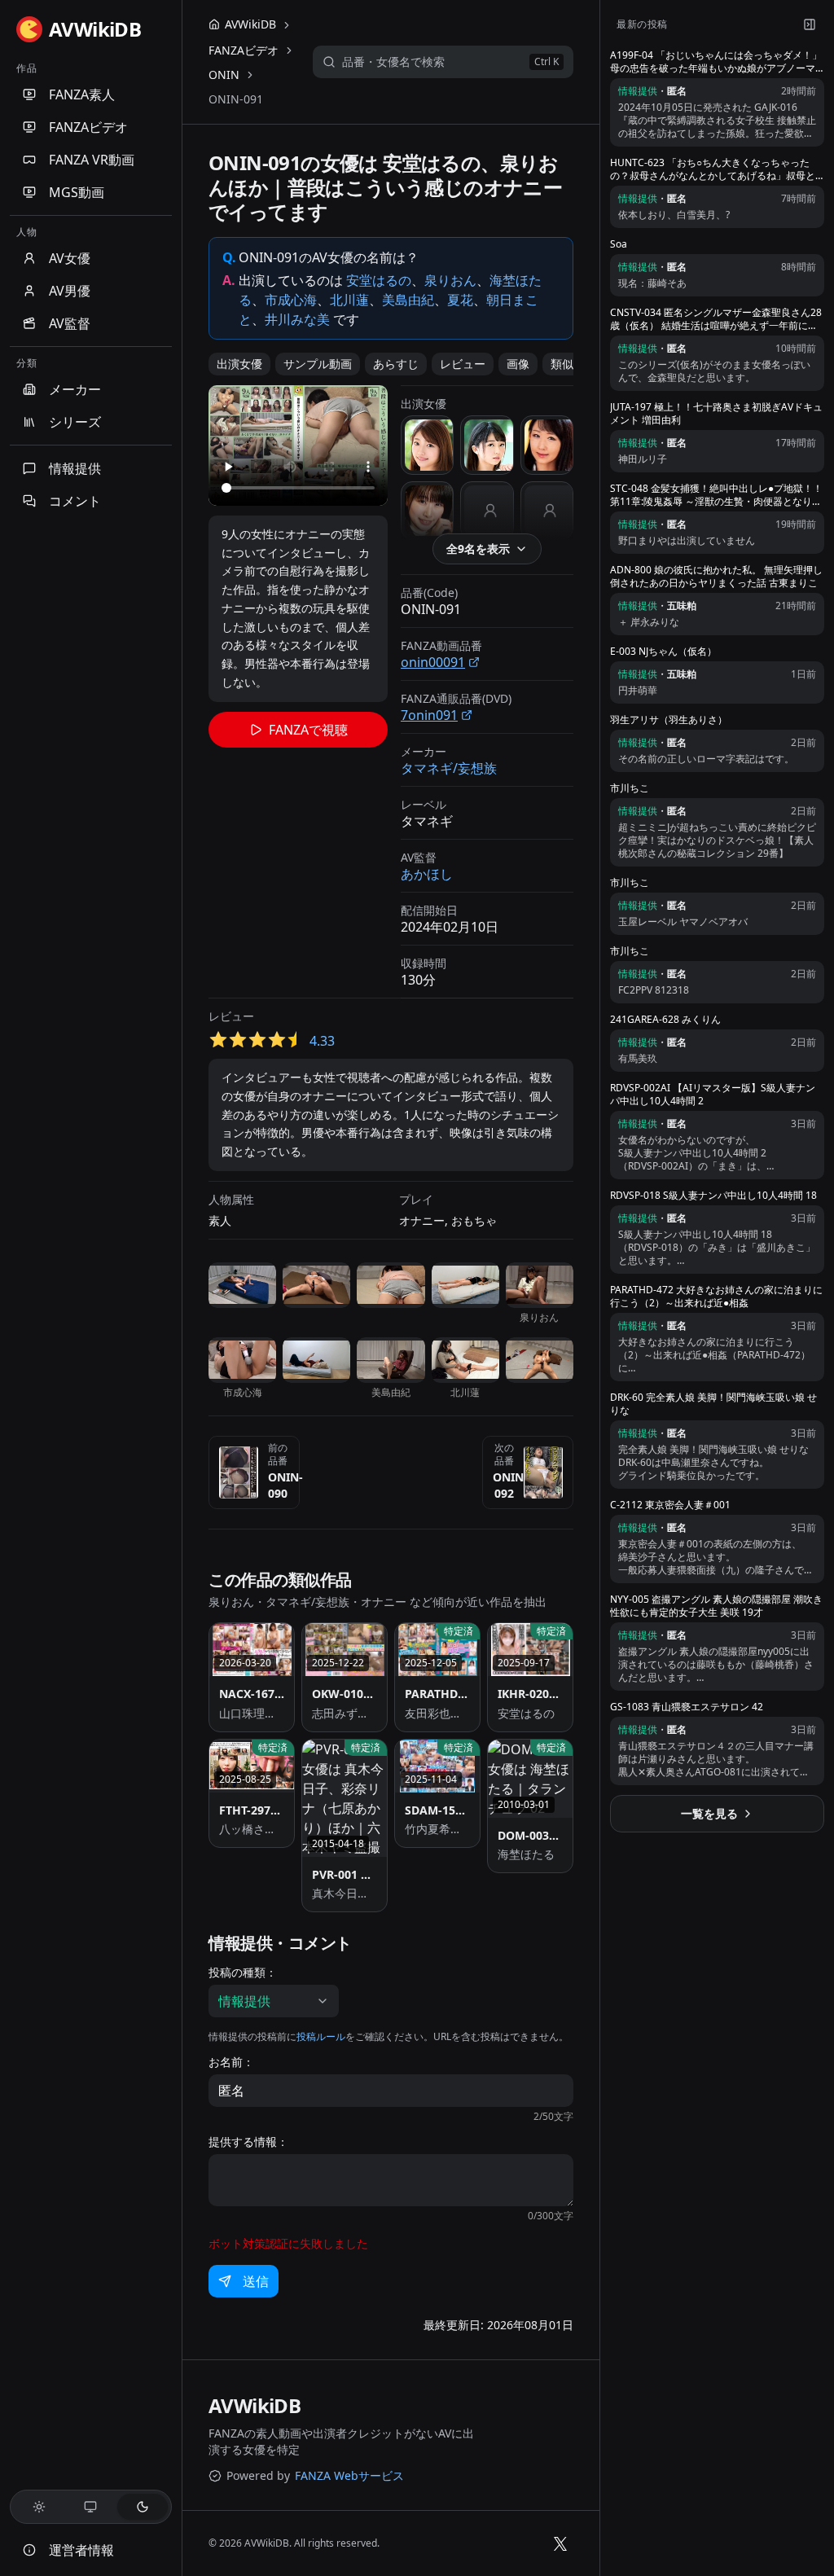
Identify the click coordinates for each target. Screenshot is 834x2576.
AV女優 (70, 258)
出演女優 (239, 364)
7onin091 (429, 715)
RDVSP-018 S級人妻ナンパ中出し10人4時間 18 (713, 1196)
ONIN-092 (510, 1485)
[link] (236, 99)
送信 (256, 2281)
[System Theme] (91, 2507)
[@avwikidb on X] (560, 2543)
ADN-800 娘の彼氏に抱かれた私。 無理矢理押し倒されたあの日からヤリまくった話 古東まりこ (716, 577)
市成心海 (291, 300)
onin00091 (433, 662)
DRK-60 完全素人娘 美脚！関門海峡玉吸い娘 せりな (713, 1404)
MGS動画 (77, 192)
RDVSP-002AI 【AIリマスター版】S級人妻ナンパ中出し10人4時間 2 (713, 1095)
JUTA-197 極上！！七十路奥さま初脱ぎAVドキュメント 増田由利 (716, 414)
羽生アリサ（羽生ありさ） (669, 720)
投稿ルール (321, 2036)
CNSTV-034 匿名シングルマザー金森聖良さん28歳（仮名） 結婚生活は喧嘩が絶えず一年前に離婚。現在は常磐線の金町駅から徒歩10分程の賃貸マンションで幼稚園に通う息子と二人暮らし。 (716, 319)
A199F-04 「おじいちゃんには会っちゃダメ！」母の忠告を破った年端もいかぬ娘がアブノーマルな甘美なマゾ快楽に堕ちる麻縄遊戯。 (716, 62)
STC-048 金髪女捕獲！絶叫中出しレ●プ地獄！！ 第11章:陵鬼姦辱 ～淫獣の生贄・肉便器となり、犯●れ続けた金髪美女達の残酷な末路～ (716, 495)
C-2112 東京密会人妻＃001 (670, 1505)
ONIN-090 (285, 1485)
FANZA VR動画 (92, 160)
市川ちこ (630, 788)
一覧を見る (709, 1813)
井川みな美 (297, 319)
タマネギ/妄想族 (449, 768)
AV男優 (70, 291)
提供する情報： (248, 2142)
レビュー (463, 364)
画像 (518, 364)
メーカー (75, 389)
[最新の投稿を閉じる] (810, 24)
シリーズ (75, 422)
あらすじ (396, 364)
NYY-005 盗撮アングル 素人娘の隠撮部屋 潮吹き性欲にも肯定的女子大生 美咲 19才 (716, 1606)
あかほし (427, 874)
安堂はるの (379, 280)
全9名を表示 (478, 549)
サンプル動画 (318, 364)
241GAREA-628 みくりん (665, 1020)
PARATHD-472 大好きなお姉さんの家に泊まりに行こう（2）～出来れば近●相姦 (716, 1297)
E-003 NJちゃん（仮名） (663, 652)
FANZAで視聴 (308, 730)
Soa (619, 244)
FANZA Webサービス (349, 2475)
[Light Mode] (39, 2507)
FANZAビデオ (88, 127)
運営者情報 (81, 2550)
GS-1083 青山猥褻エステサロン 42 (687, 1707)
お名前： (231, 2062)
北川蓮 (349, 300)
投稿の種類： (243, 1973)
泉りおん (450, 280)
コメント (75, 501)
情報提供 (75, 468)
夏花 (460, 300)
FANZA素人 (82, 94)
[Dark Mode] (143, 2507)
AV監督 (70, 323)
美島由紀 (408, 300)
